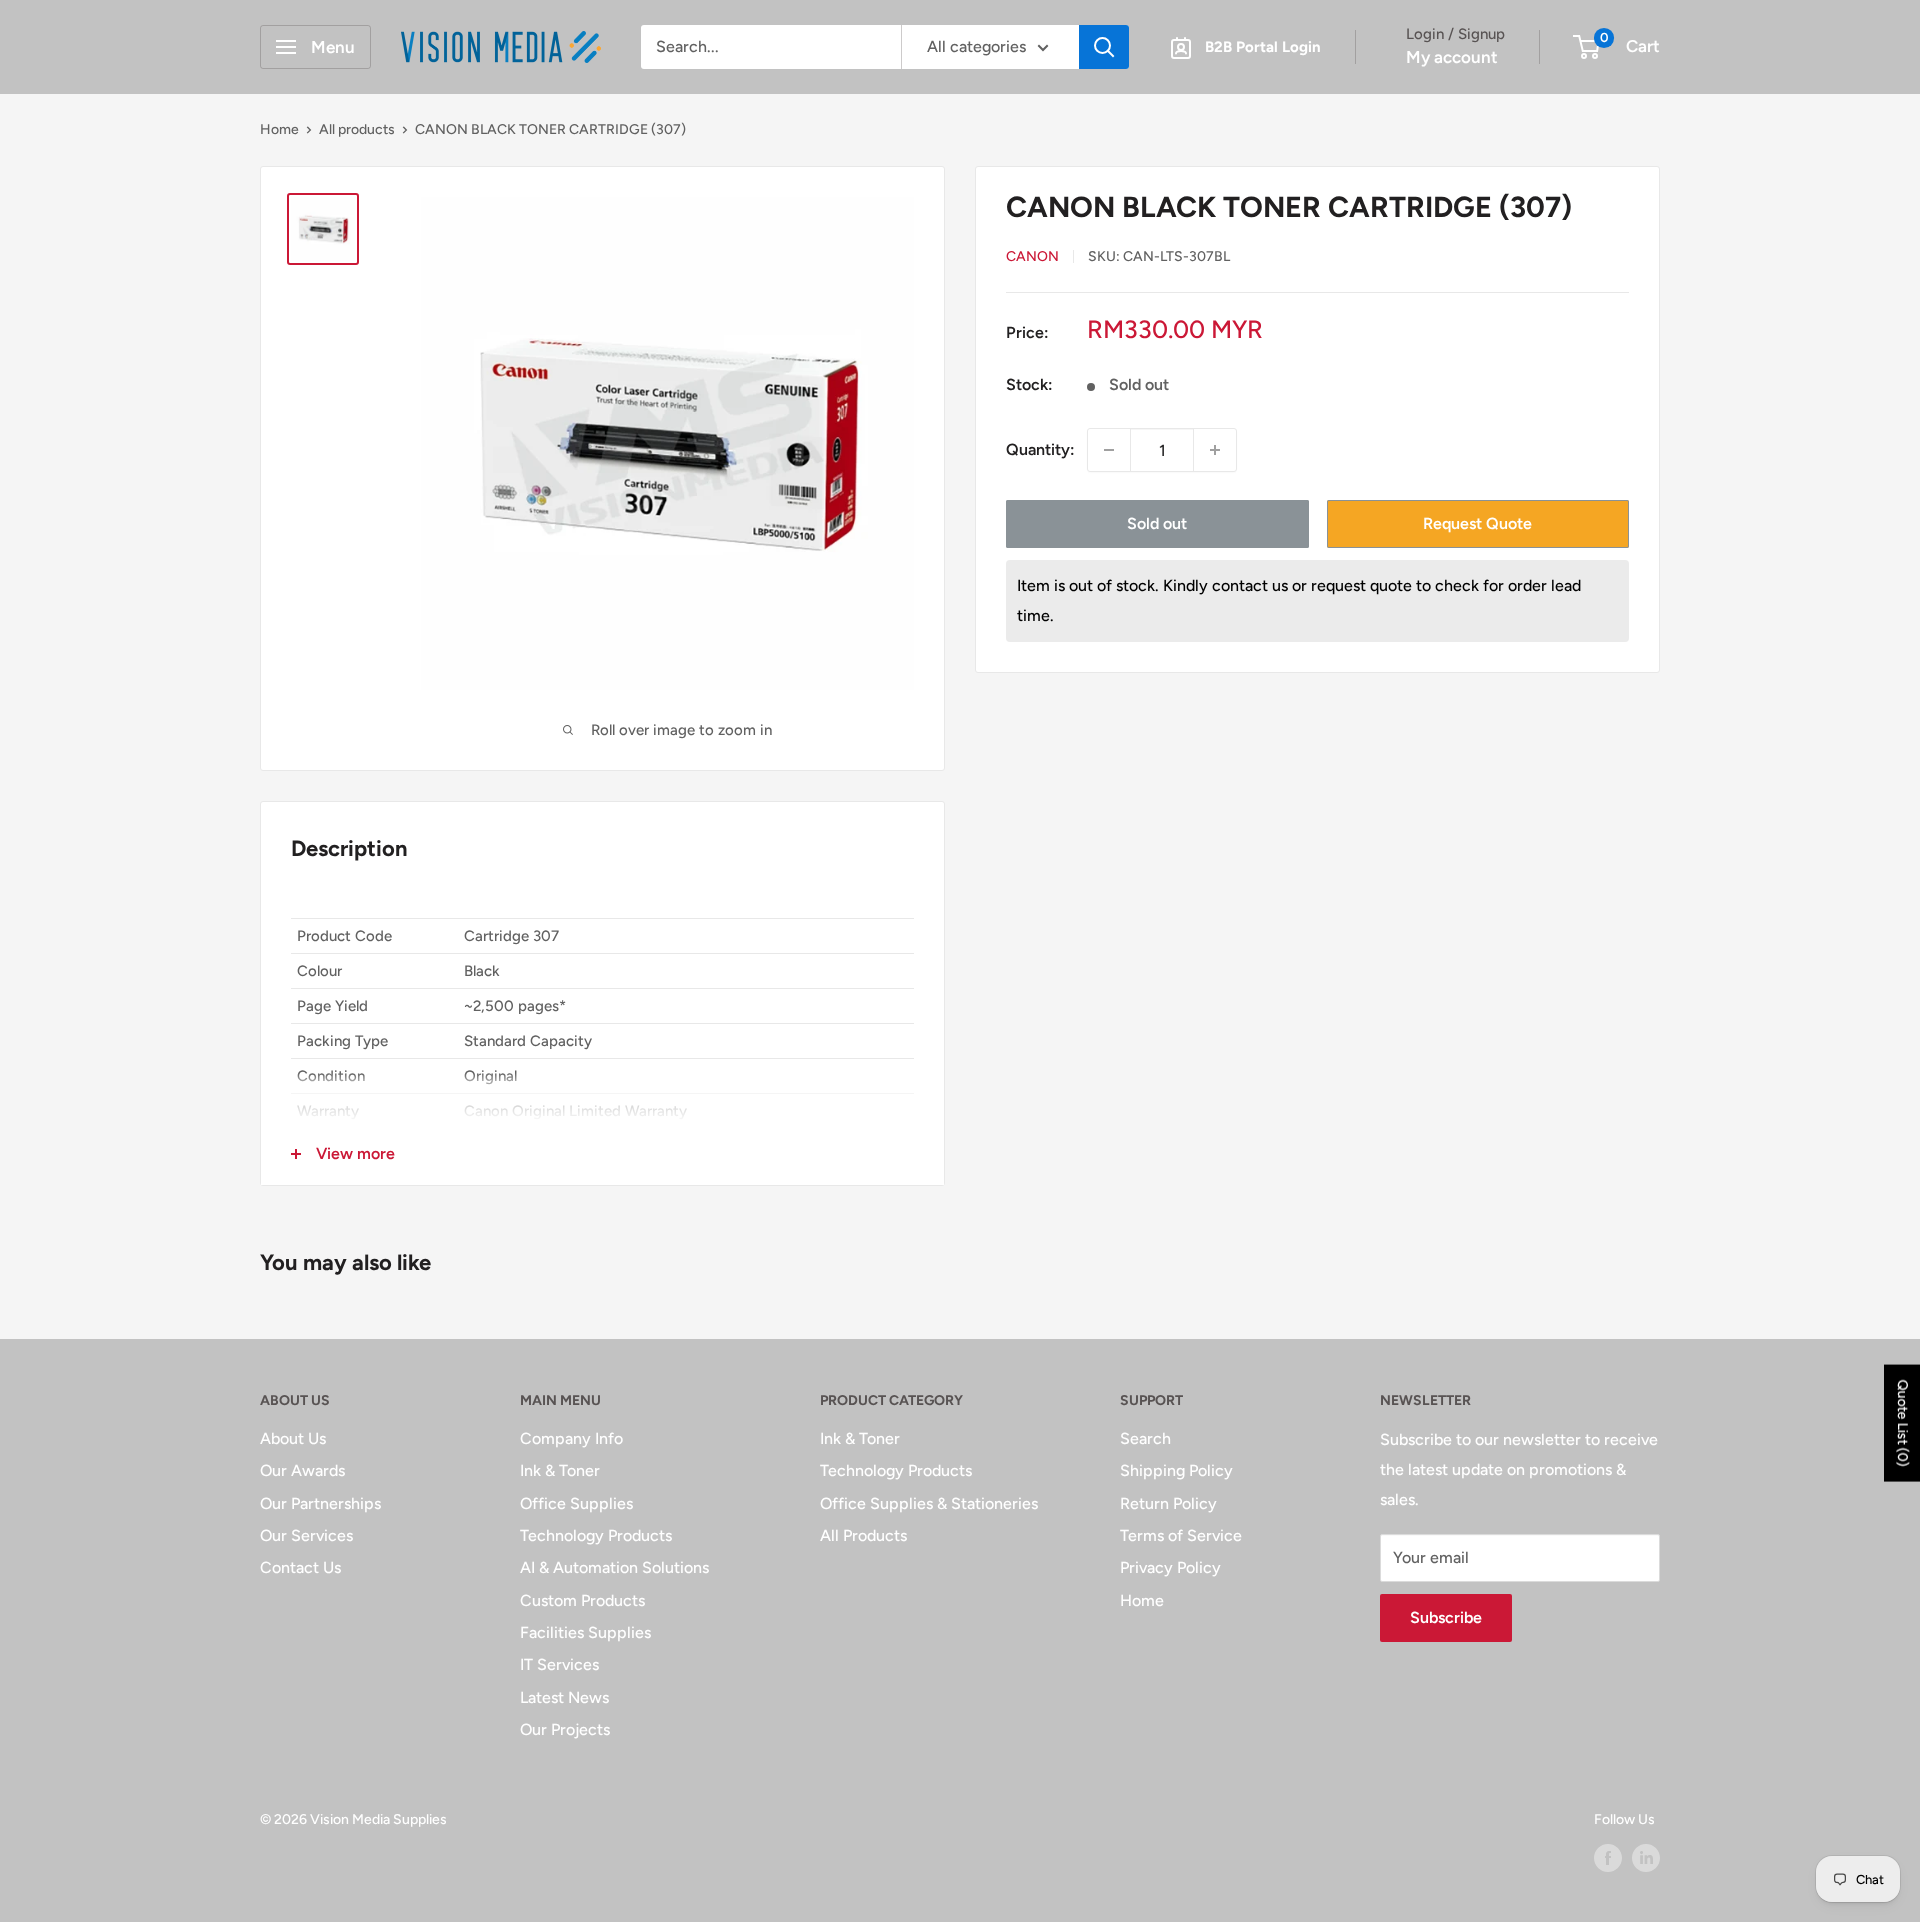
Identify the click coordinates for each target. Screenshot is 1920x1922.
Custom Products (582, 1600)
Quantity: (1040, 450)
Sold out (1157, 523)
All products (357, 129)
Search (1145, 1438)
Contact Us (300, 1567)
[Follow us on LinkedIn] (1646, 1858)
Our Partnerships (320, 1503)
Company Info (571, 1438)
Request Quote (1477, 523)
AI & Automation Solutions (614, 1567)
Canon (1032, 256)
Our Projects (565, 1729)
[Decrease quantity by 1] (1109, 450)
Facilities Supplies (585, 1632)
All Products (863, 1535)
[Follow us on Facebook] (1608, 1858)
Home (279, 129)
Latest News (564, 1697)
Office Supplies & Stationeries (929, 1503)
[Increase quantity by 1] (1215, 450)
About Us (293, 1438)
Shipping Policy (1176, 1470)
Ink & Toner (560, 1470)
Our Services (306, 1535)
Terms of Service (1181, 1535)
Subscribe (1446, 1617)
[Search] (1104, 47)
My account (1452, 57)
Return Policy (1168, 1503)
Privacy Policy (1170, 1567)
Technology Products (596, 1535)
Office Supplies (576, 1503)
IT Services (559, 1664)
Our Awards (302, 1470)
